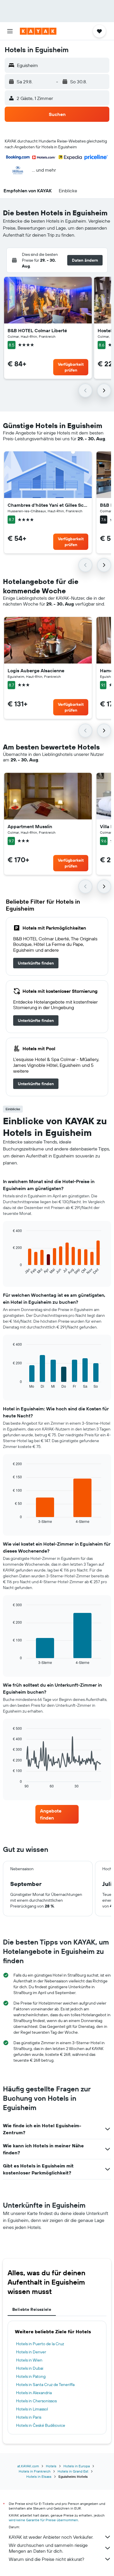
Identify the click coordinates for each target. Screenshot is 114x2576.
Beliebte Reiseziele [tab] (32, 2309)
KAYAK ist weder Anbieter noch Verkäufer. (51, 2537)
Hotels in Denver (31, 2352)
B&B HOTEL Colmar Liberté (37, 330)
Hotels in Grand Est (73, 2471)
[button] (10, 31)
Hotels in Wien (29, 2360)
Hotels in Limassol (32, 2409)
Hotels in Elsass (39, 2476)
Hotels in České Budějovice (41, 2425)
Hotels (51, 2466)
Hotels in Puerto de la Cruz (40, 2344)
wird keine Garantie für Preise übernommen (43, 2520)
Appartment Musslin (30, 826)
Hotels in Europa (77, 2466)
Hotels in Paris (29, 2417)
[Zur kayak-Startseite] (38, 31)
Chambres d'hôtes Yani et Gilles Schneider (48, 505)
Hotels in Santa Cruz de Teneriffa (45, 2385)
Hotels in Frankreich (35, 2471)
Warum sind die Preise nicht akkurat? (46, 2559)
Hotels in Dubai (30, 2368)
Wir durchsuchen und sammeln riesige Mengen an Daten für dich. (48, 2548)
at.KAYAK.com (28, 2466)
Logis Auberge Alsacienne (36, 671)
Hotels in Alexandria (34, 2393)
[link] (36, 963)
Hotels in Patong (31, 2376)
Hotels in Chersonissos (36, 2401)
